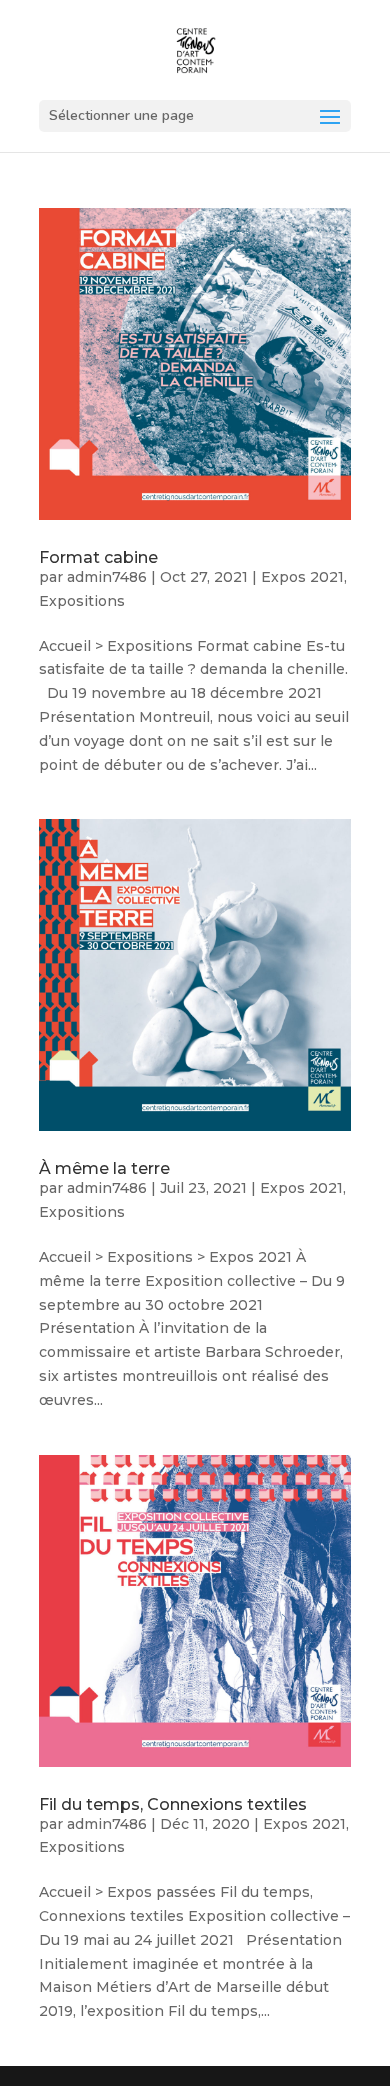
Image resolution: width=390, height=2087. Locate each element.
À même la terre (104, 1168)
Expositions (82, 601)
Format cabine (98, 557)
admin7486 (107, 577)
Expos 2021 (302, 577)
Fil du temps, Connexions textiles (173, 1804)
